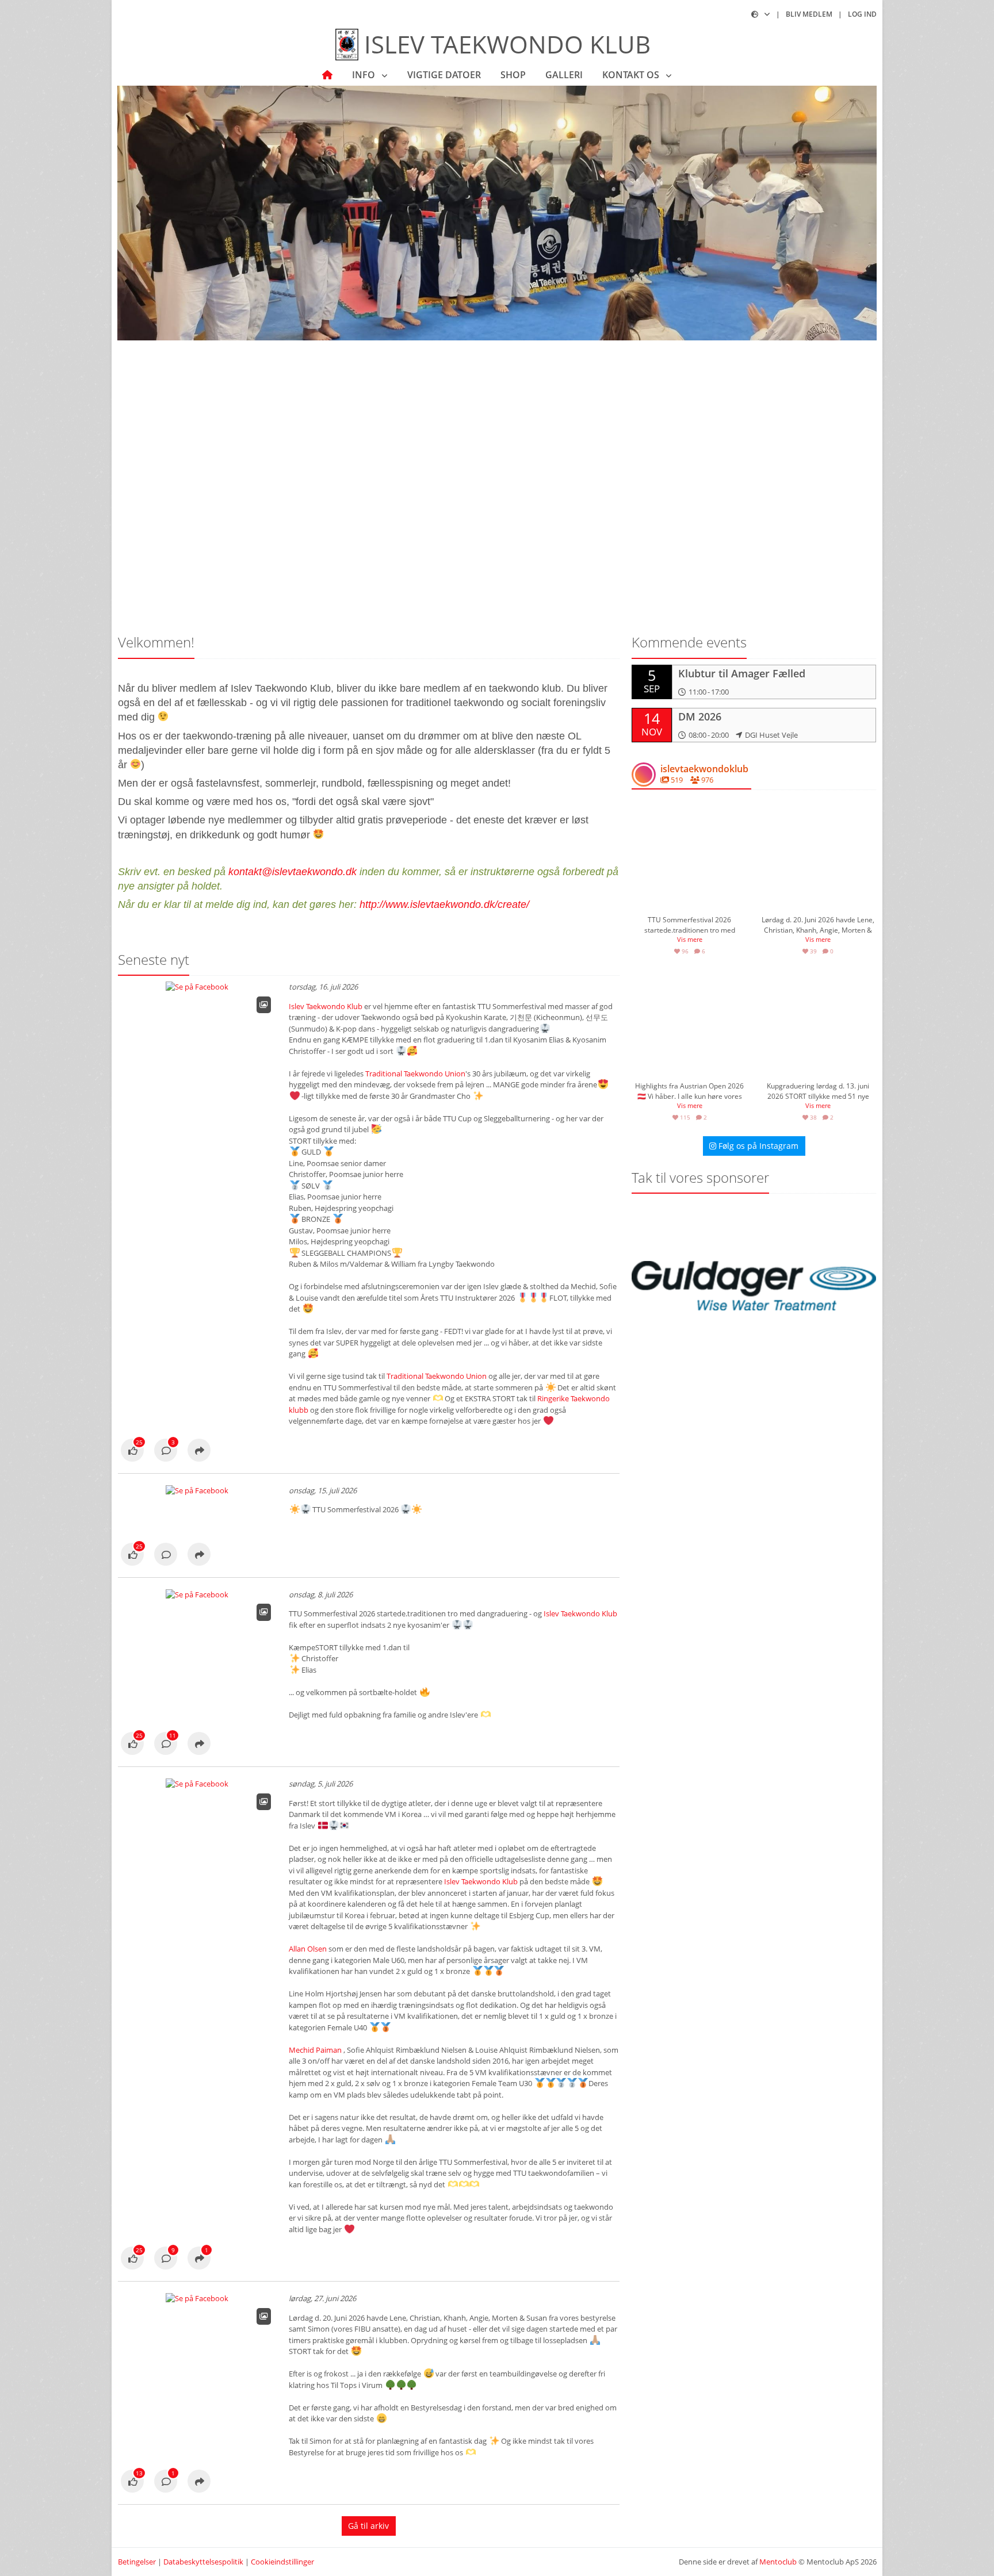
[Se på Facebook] (132, 1451)
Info (365, 75)
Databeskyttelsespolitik (203, 2562)
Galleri (564, 75)
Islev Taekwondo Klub (326, 1006)
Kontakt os (632, 75)
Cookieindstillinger (282, 2562)
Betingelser (137, 2562)
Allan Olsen (308, 1949)
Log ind (862, 14)
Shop (513, 75)
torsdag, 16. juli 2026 (323, 987)
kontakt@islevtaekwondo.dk (293, 872)
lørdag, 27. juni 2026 (322, 2298)
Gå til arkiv (368, 2526)
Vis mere (690, 939)
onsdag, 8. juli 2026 (321, 1594)
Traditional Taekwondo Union (415, 1074)
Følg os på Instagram (757, 1146)
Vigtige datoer (444, 75)
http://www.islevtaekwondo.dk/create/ (444, 904)
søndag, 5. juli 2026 (321, 1784)
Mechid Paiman (315, 2050)
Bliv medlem (809, 14)
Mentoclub (778, 2562)
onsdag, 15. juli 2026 (323, 1490)
